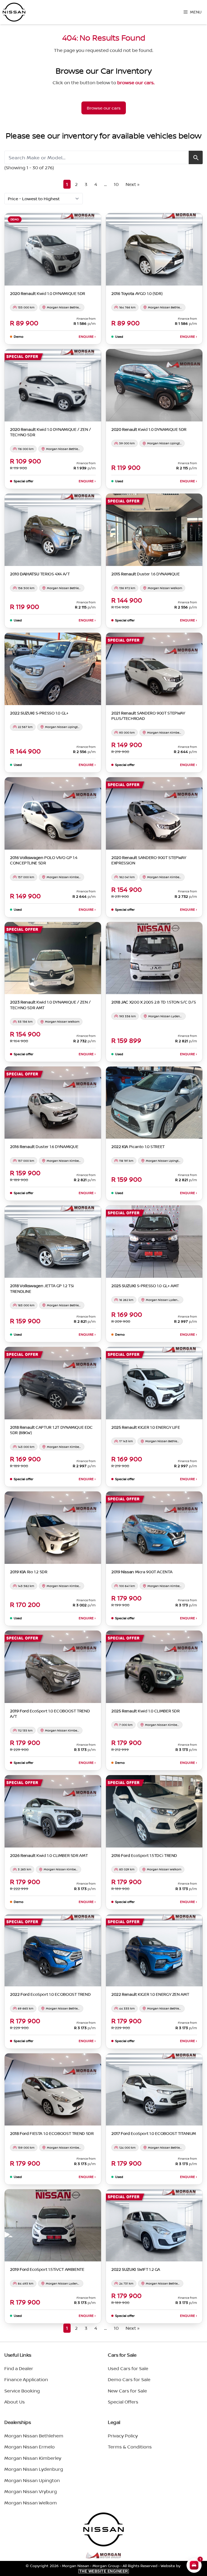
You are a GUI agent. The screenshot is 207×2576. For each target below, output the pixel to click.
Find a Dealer (19, 2368)
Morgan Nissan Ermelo (30, 2447)
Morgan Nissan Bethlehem (34, 2436)
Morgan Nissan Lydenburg (34, 2469)
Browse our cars (104, 108)
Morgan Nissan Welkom (31, 2503)
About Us (15, 2402)
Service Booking (22, 2391)
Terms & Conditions (130, 2447)
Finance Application (26, 2379)
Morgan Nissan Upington (32, 2480)
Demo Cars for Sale (129, 2379)
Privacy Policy (123, 2436)
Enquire (87, 337)
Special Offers (123, 2402)
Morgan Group (106, 2566)
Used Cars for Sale (128, 2368)
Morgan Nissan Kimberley (33, 2458)
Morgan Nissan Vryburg (31, 2491)
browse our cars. (136, 82)
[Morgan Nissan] (14, 12)
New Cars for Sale (127, 2391)
